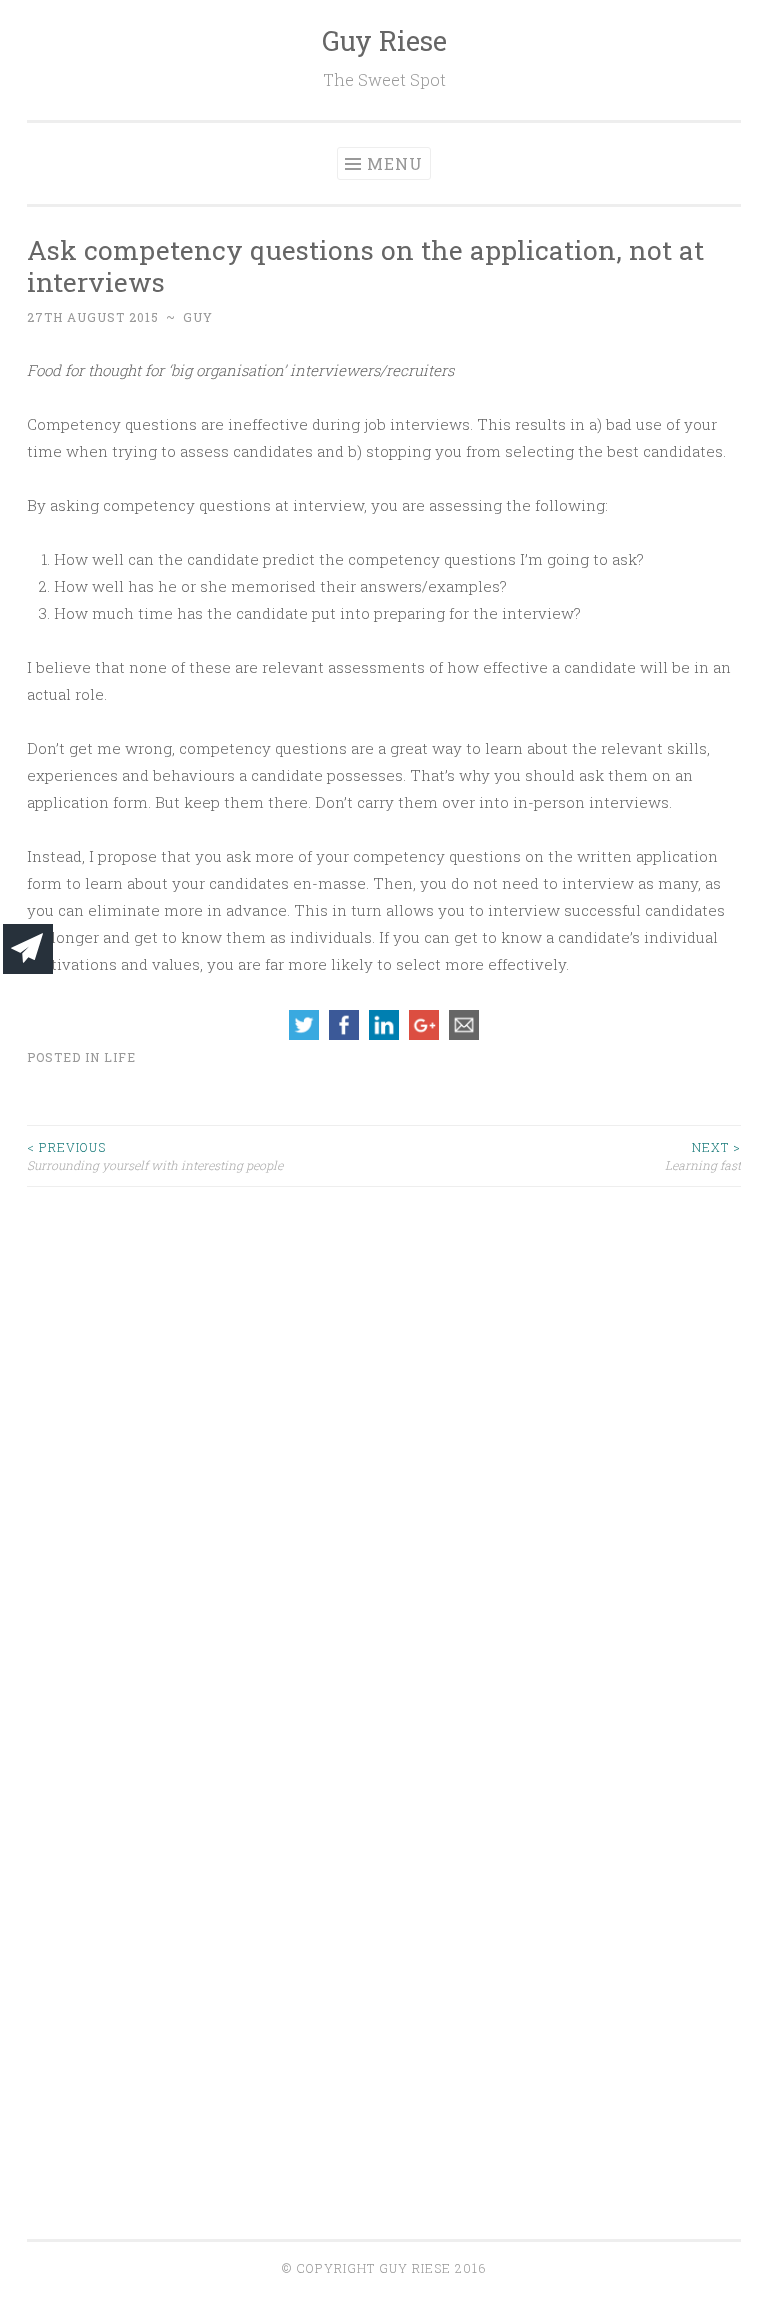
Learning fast (703, 1156)
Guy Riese (384, 40)
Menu (395, 163)
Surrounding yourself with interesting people (155, 1156)
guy (198, 317)
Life (120, 1057)
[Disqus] (384, 1437)
